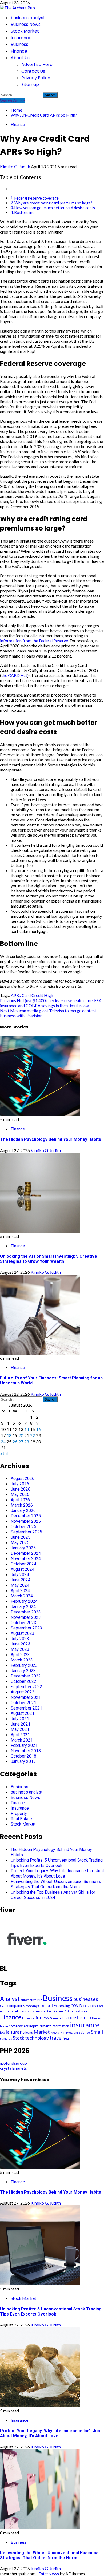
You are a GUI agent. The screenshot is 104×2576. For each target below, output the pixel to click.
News (55, 2033)
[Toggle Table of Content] (4, 189)
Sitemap (30, 84)
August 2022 (23, 1692)
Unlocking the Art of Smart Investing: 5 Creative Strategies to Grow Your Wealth (49, 1259)
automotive (29, 2000)
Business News (26, 24)
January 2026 (23, 1511)
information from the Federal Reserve (34, 641)
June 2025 (21, 1537)
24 (3, 1441)
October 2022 (23, 1681)
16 (38, 1429)
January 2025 (23, 1548)
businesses (86, 1999)
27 (21, 1441)
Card (26, 995)
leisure (13, 2032)
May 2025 (20, 1543)
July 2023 (20, 1639)
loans (29, 2033)
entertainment (54, 2011)
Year (67, 2038)
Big (40, 2000)
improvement (40, 2026)
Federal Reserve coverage (37, 198)
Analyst (10, 1999)
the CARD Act (14, 675)
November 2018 (26, 1751)
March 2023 (22, 1660)
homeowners (19, 2026)
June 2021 (21, 1724)
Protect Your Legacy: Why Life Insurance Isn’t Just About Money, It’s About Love (57, 1873)
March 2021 (22, 1740)
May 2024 (20, 1585)
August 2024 (23, 1569)
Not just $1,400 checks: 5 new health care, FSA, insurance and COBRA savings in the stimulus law (51, 1003)
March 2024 (22, 1596)
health (84, 2017)
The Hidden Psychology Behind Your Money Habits (51, 1139)
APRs (16, 995)
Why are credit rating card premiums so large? (53, 203)
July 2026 (20, 1484)
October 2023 (23, 1623)
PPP (63, 2033)
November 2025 (26, 1521)
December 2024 (26, 1553)
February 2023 (24, 1665)
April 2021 (20, 1735)
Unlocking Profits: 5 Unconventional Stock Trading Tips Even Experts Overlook (57, 1863)
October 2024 (23, 1564)
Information (60, 2026)
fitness (42, 2018)
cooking (64, 2006)
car (3, 2005)
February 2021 (24, 1745)
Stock (19, 2038)
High (49, 995)
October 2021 (23, 1703)
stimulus (6, 2038)
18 (9, 1435)
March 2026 (22, 1505)
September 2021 (26, 1708)
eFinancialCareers (29, 2011)
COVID (76, 2006)
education (7, 2011)
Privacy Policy (36, 78)
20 (21, 1435)
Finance (19, 51)
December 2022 (26, 1676)
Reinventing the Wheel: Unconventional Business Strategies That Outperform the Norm (56, 1884)
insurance (85, 2025)
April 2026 (20, 1500)
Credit (37, 995)
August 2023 (23, 1633)
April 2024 (20, 1591)
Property (19, 1813)
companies (16, 2006)
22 (33, 1435)
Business (19, 44)
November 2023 (26, 1617)
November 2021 (26, 1697)
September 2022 (26, 1687)
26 (15, 1441)
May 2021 (20, 1729)
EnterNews (49, 2573)
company (32, 2006)
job (3, 2032)
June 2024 (21, 1580)
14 (27, 1429)
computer (48, 2005)
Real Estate (21, 1819)
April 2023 (20, 1655)
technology (37, 2038)
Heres (96, 2018)
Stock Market (25, 31)
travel (56, 2038)
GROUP (69, 2018)
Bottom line (24, 213)
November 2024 (26, 1559)
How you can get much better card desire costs (55, 208)
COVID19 (90, 2006)
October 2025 (23, 1527)
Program (72, 2033)
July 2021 (20, 1719)
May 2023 (20, 1649)
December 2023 (26, 1612)
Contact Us (33, 71)
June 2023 (21, 1644)
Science (84, 2033)
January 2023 (23, 1671)
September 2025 (26, 1532)
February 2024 (24, 1601)
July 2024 (20, 1575)
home (4, 2026)
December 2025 (26, 1516)
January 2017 (23, 1761)
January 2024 (23, 1607)
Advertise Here (37, 64)
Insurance (21, 38)
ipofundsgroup (13, 2063)
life (22, 2032)
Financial (28, 2018)
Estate (69, 2011)
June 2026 (21, 1489)
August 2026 (23, 1479)
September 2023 (26, 1628)
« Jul (4, 1453)
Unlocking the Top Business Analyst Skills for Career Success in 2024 (53, 1895)
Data (100, 2006)
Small (97, 2032)
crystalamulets (13, 2068)
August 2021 (23, 1713)
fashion (81, 2011)
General (56, 2018)
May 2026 (20, 1495)
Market (42, 2032)
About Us (20, 58)
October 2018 (23, 1756)
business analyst (28, 18)
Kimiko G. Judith (15, 166)
